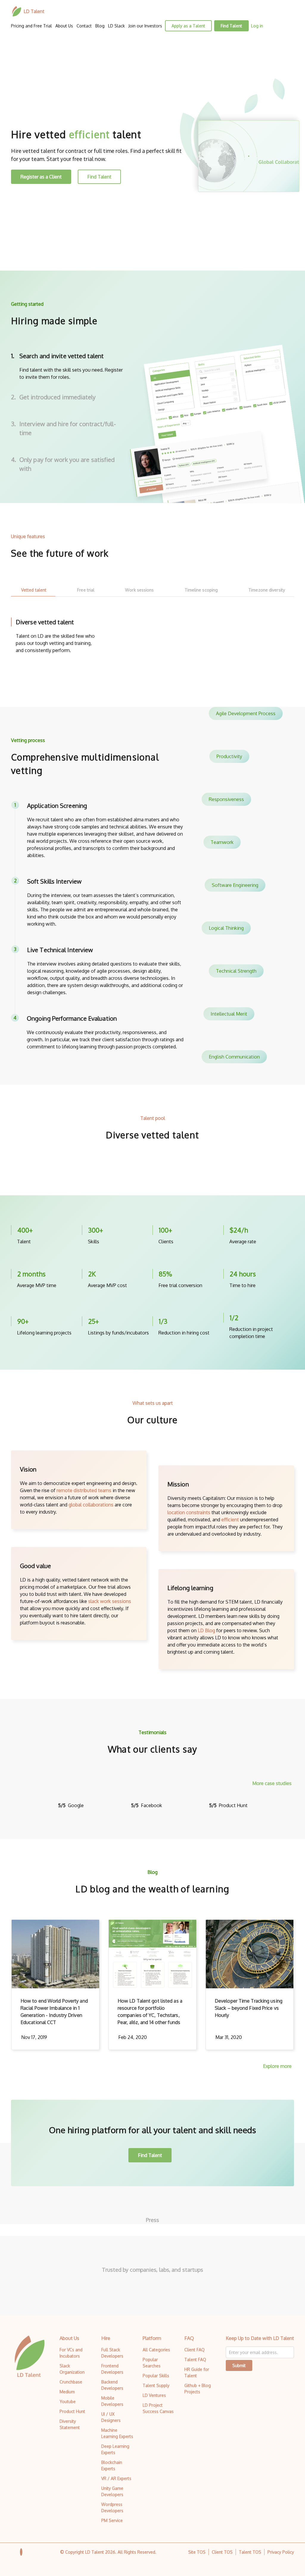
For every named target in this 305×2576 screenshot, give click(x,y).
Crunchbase (71, 2382)
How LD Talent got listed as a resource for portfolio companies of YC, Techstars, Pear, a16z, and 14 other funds (150, 2012)
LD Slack (116, 26)
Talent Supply (156, 2385)
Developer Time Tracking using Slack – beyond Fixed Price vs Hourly (249, 2008)
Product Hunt (72, 2411)
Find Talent (231, 26)
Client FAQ (194, 2350)
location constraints (189, 1512)
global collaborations (91, 1505)
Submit (239, 2365)
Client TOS (222, 2552)
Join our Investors (145, 26)
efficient (230, 1520)
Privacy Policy (281, 2552)
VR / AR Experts (116, 2478)
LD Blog (206, 1630)
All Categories (156, 2350)
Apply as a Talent (188, 26)
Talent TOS (250, 2552)
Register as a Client (41, 177)
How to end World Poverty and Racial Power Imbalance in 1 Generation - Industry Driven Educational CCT (54, 2012)
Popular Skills (156, 2376)
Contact (84, 26)
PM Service (112, 2520)
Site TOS (197, 2552)
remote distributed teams (84, 1490)
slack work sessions (110, 1601)
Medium (67, 2392)
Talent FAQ (195, 2359)
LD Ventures (154, 2395)
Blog (100, 26)
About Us (64, 26)
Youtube (68, 2402)
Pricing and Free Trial (31, 26)
